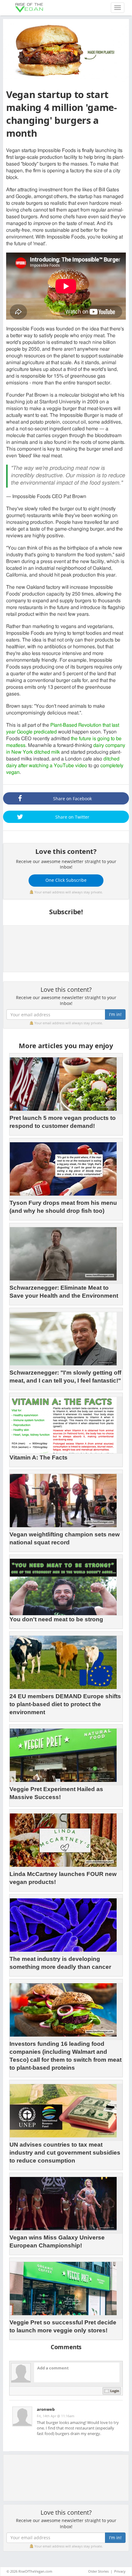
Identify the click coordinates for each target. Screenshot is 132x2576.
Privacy (120, 2571)
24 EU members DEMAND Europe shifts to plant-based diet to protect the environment (65, 1704)
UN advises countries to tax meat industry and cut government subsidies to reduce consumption (65, 2153)
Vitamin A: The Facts (39, 1457)
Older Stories (98, 2571)
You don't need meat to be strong (56, 1619)
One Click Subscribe (66, 880)
